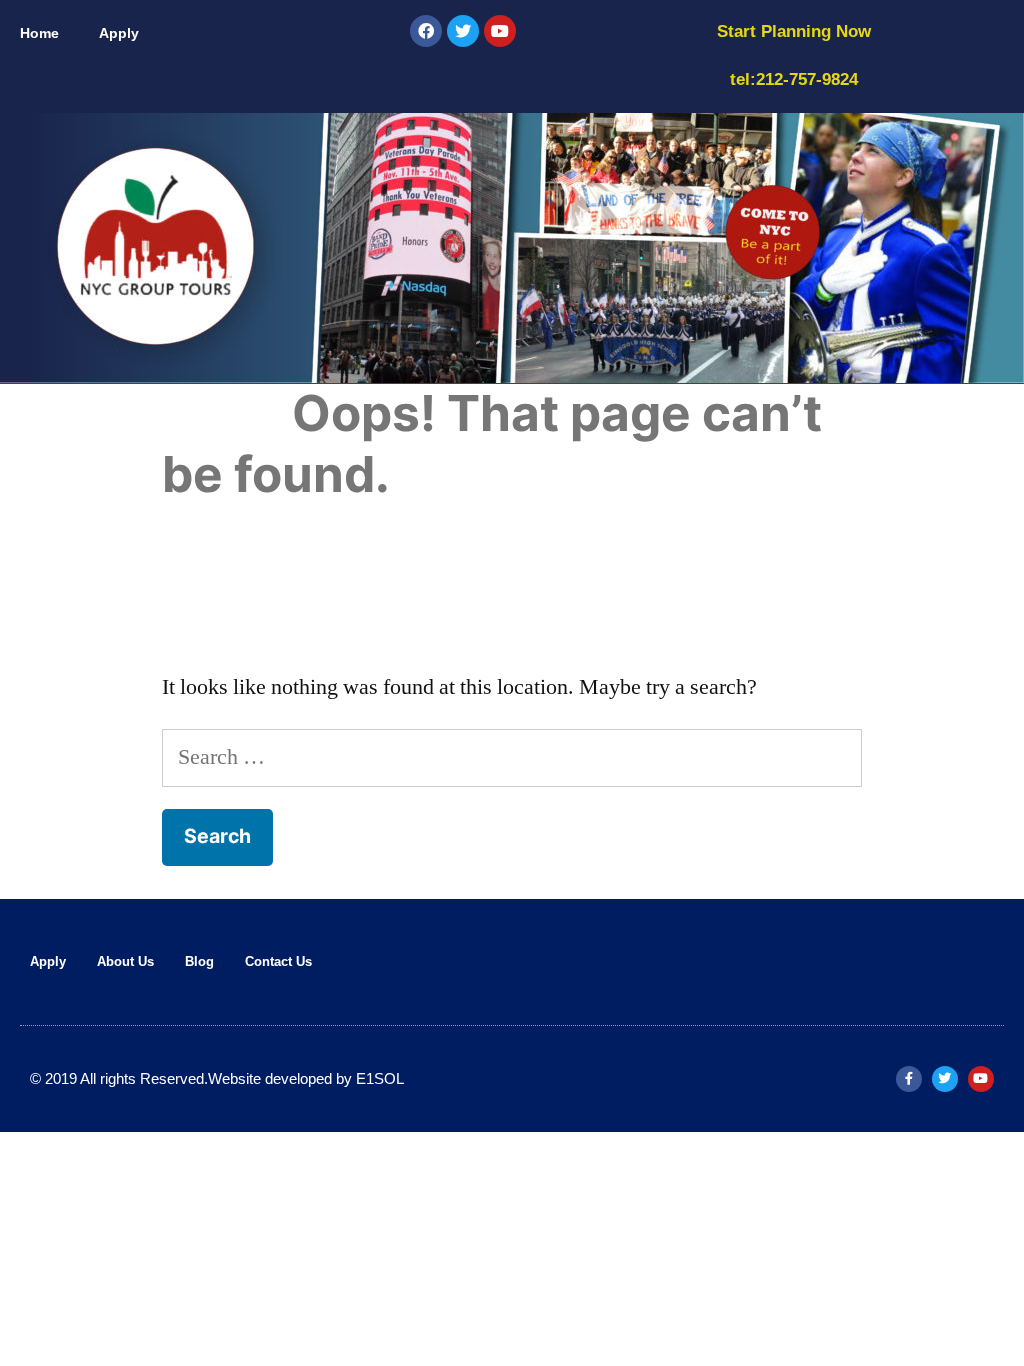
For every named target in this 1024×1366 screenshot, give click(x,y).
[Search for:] (511, 757)
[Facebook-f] (909, 1079)
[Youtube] (500, 31)
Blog (199, 961)
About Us (125, 961)
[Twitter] (463, 31)
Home (39, 33)
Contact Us (278, 961)
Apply (119, 33)
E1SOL (380, 1078)
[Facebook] (426, 31)
